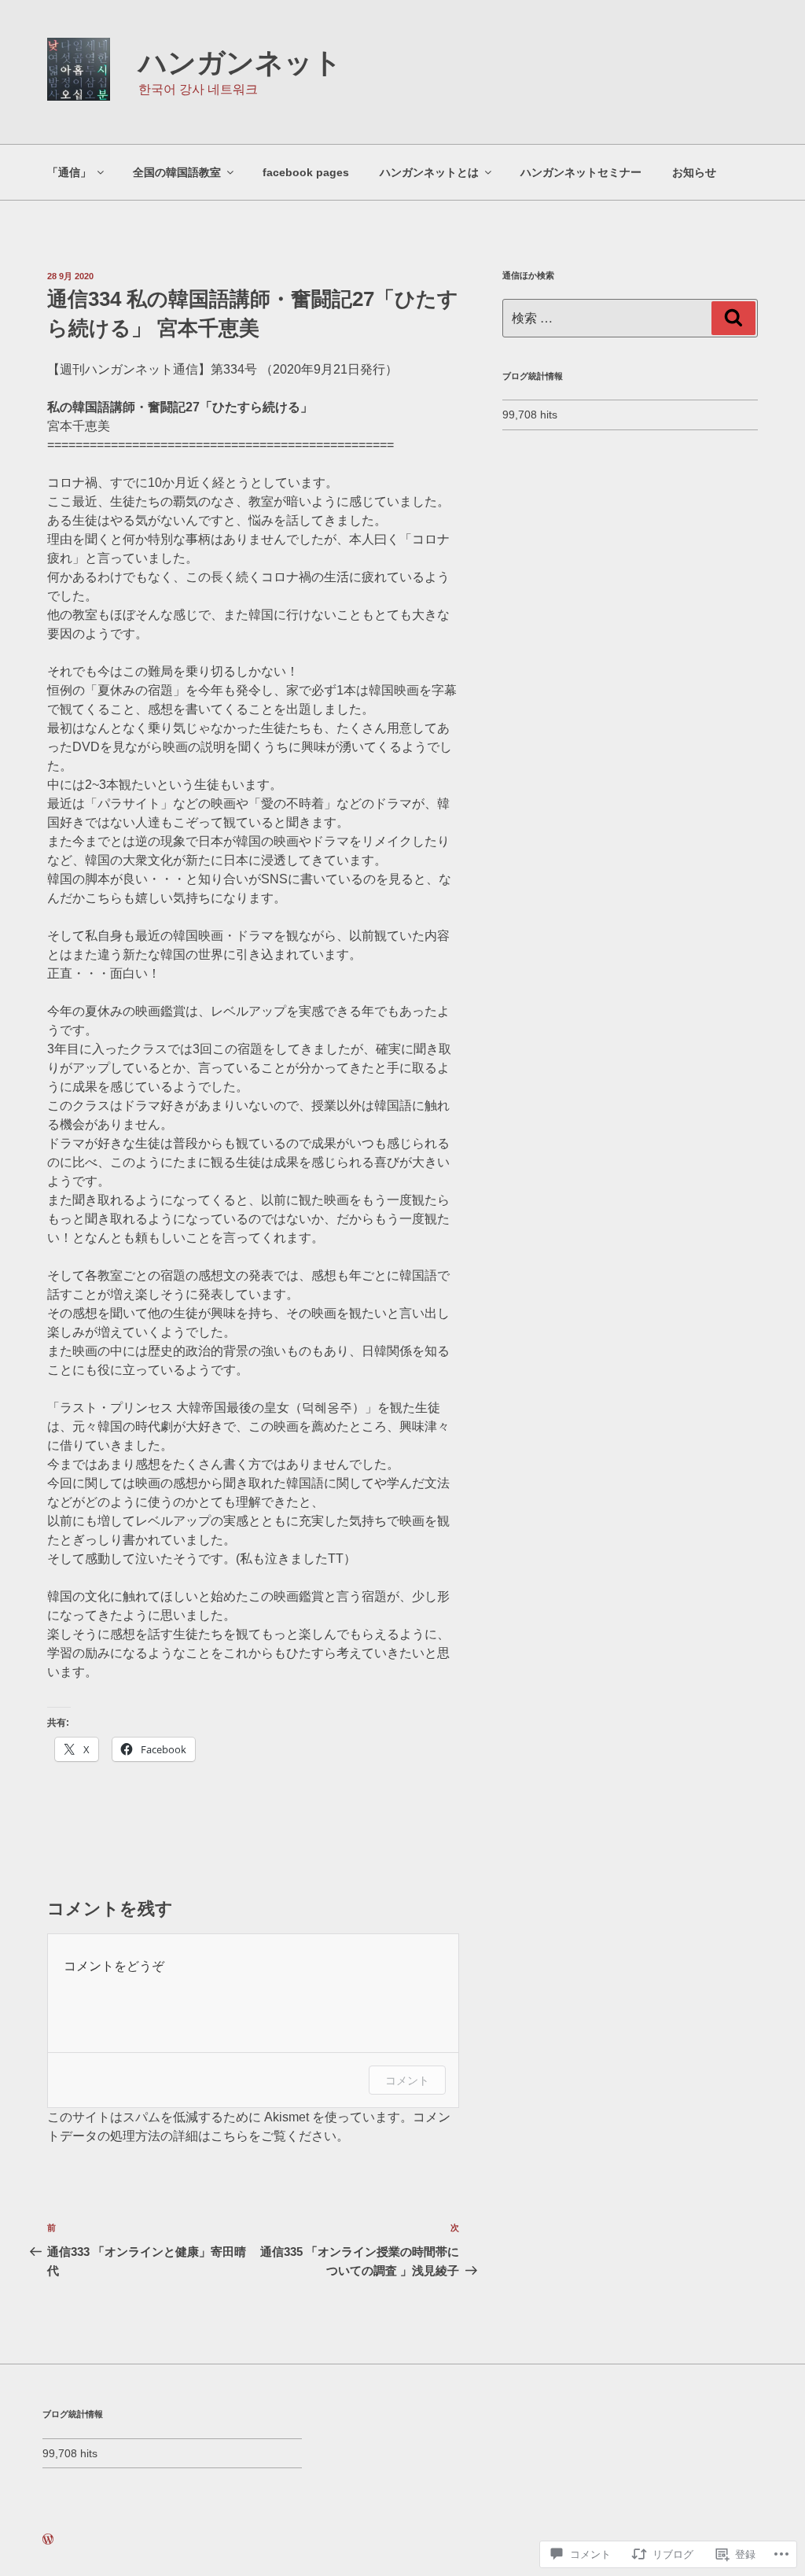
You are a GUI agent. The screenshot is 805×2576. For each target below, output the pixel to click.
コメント (407, 2080)
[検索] (733, 318)
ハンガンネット (240, 63)
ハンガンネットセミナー (581, 172)
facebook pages (306, 172)
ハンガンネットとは (429, 172)
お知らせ (694, 172)
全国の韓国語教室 (177, 172)
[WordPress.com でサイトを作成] (48, 2540)
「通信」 (69, 172)
